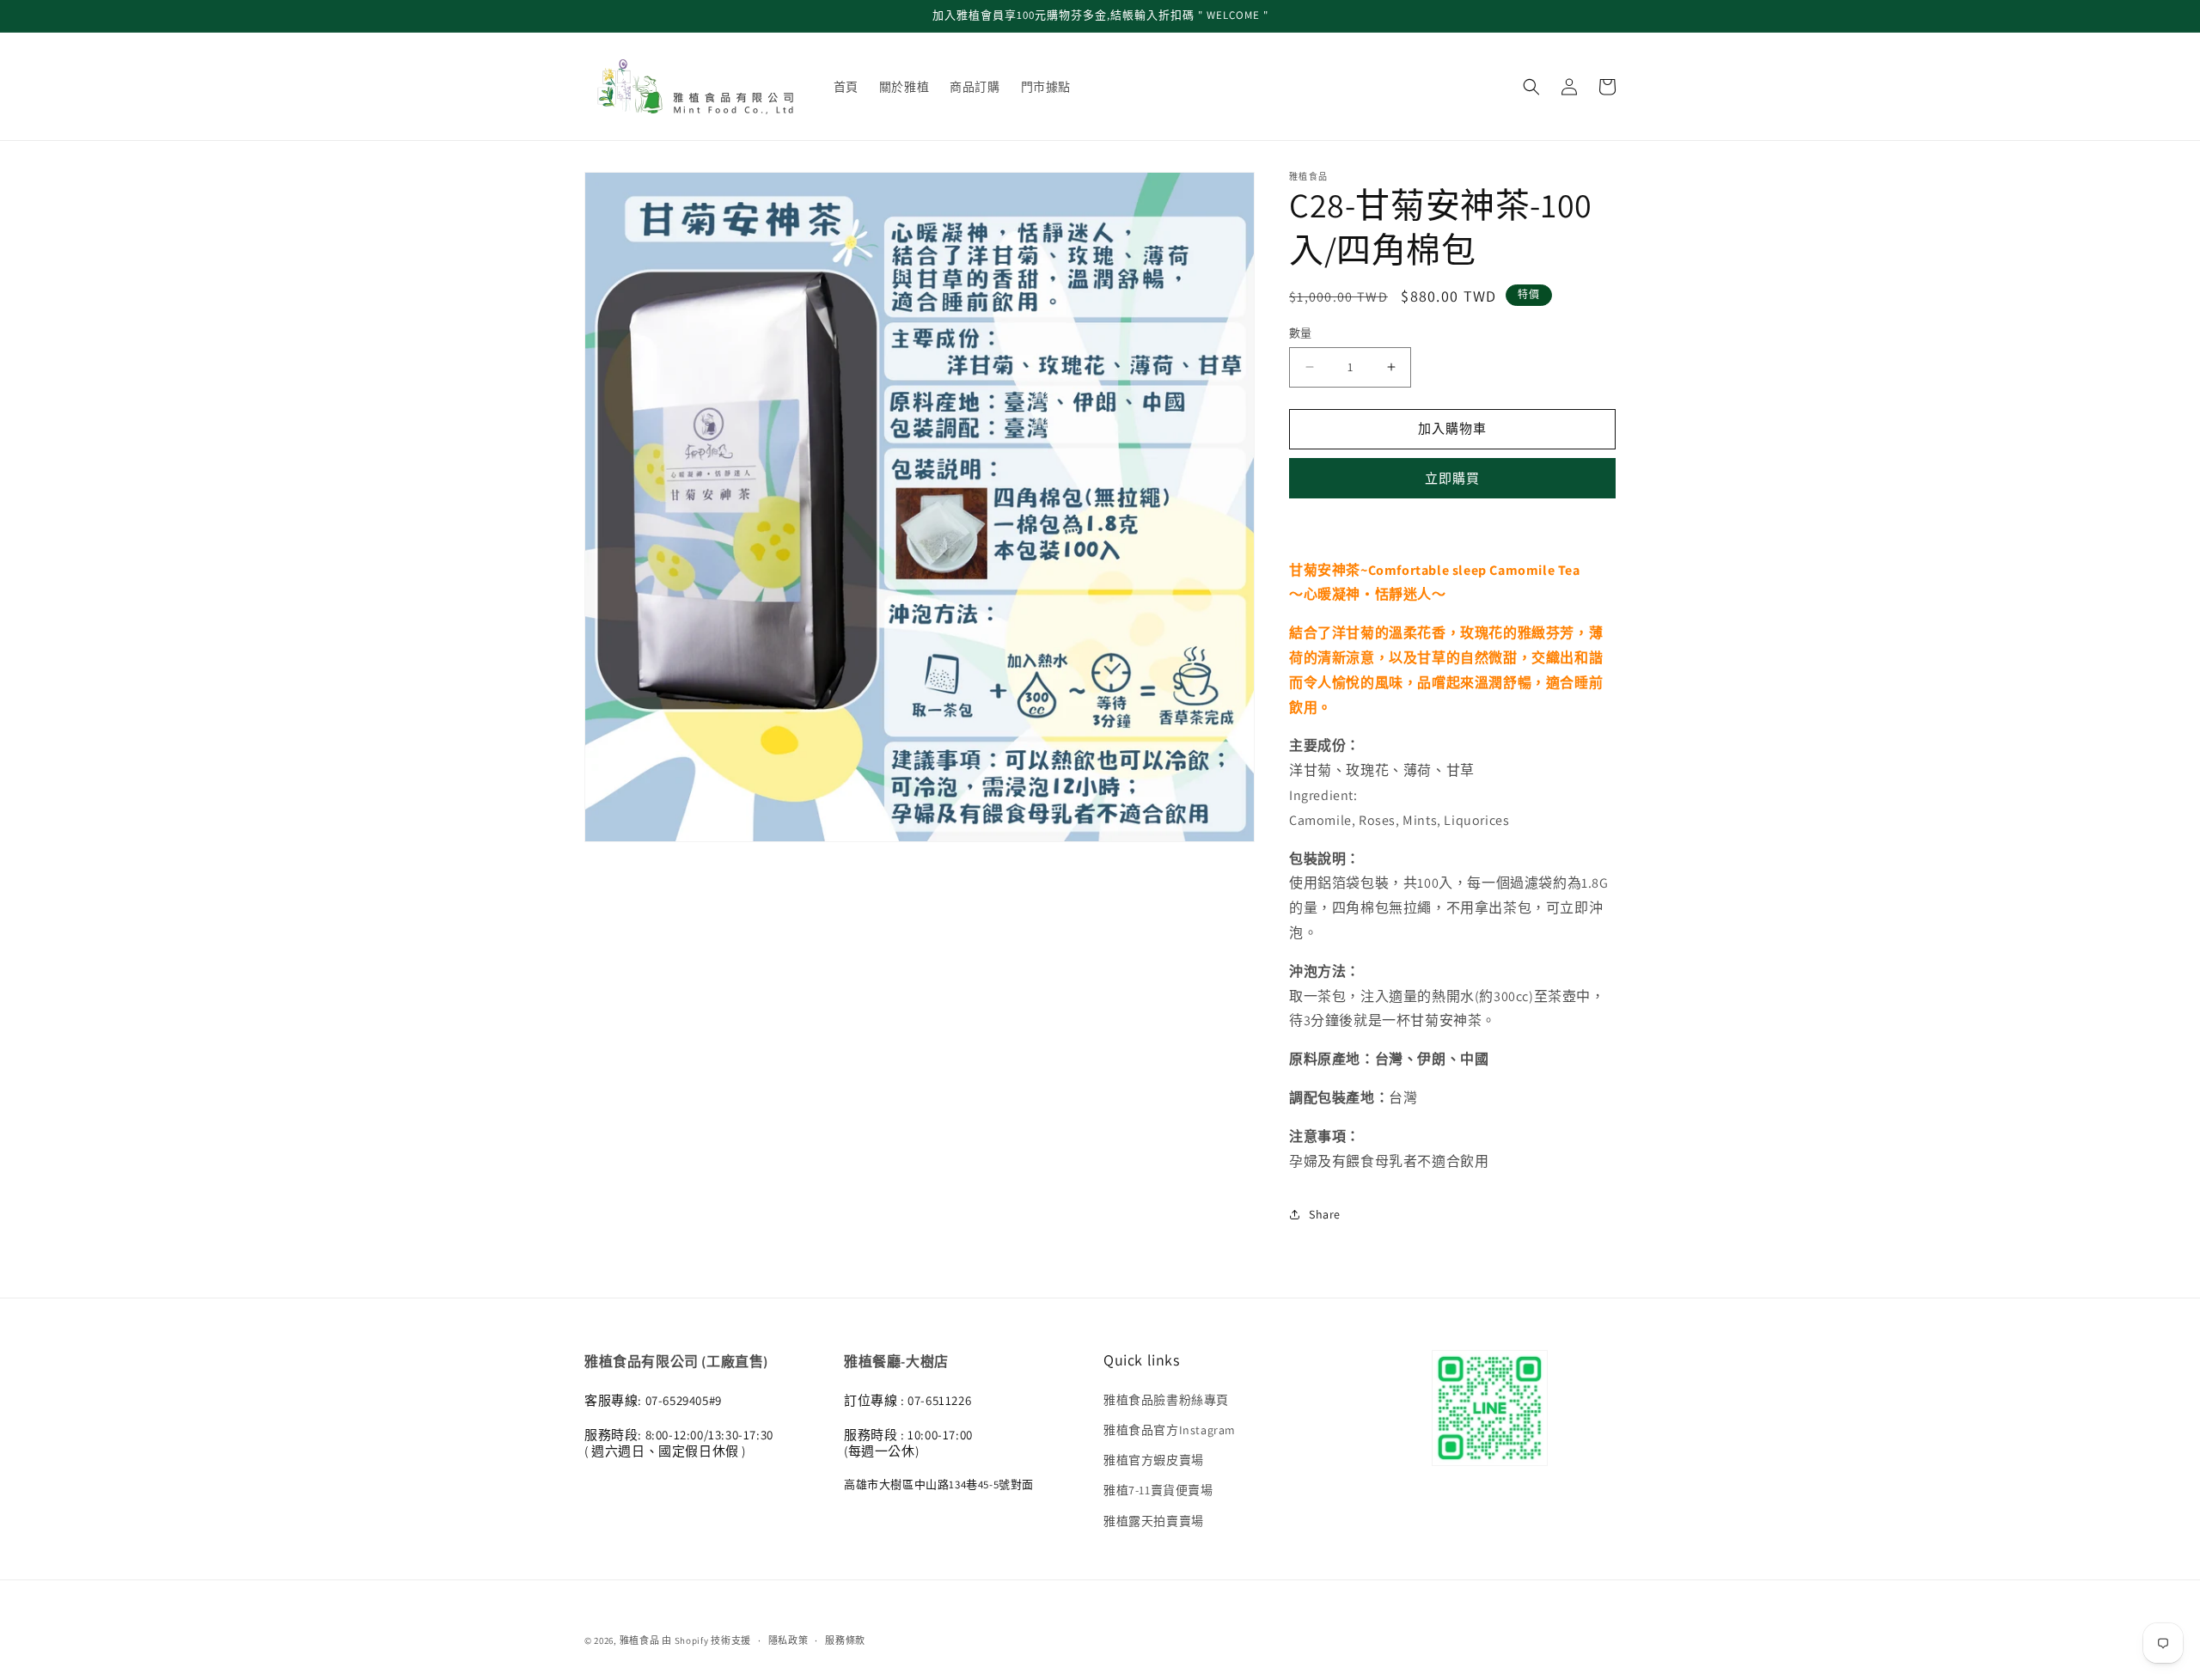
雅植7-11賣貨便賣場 (1158, 1490)
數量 (1301, 333)
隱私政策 (788, 1640)
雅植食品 (640, 1640)
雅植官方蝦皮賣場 (1154, 1460)
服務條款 (845, 1640)
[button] (1531, 87)
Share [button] (1325, 1214)
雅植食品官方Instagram (1170, 1430)
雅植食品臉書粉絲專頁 (1166, 1400)
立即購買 (1452, 478)
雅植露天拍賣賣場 (1154, 1521)
